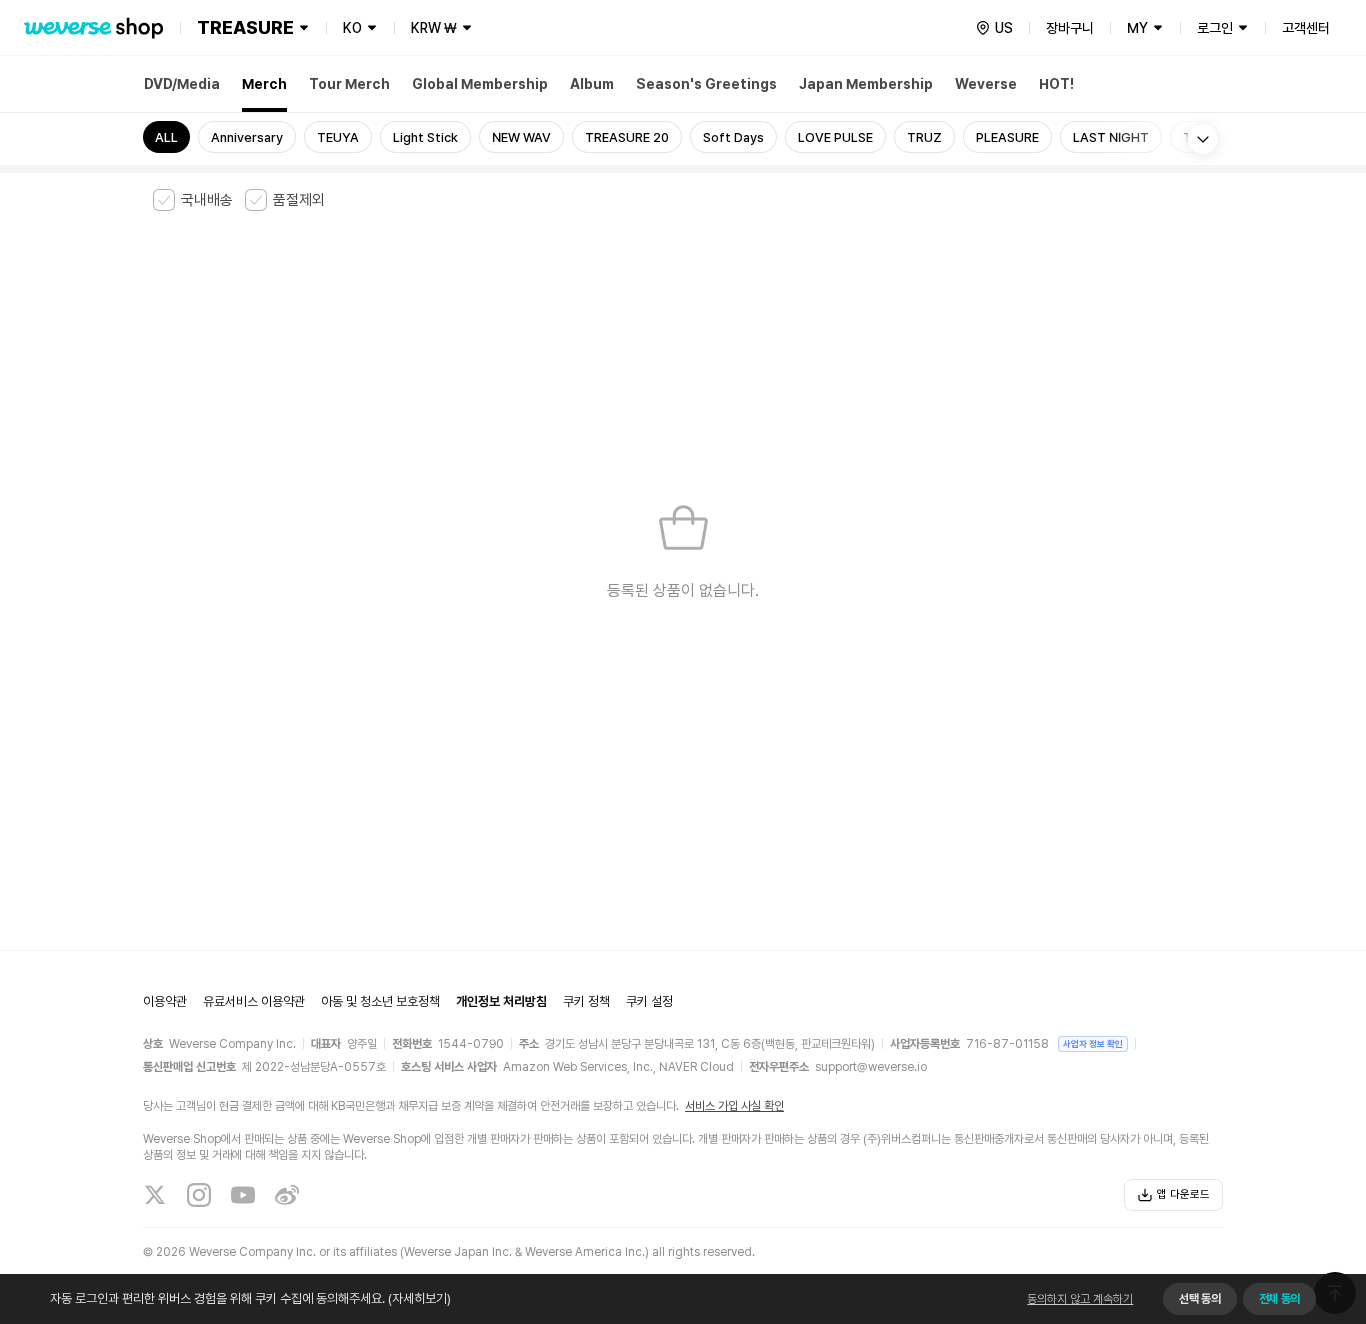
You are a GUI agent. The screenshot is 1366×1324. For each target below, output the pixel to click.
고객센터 (1306, 28)
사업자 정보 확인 (1093, 1043)
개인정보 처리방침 (501, 1001)
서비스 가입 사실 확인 (734, 1106)
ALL (166, 137)
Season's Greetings (706, 84)
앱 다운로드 (1183, 1194)
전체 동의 (1279, 1299)
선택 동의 (1199, 1299)
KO (352, 28)
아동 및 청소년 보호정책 (380, 1001)
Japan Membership (866, 84)
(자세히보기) (419, 1298)
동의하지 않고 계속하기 (1080, 1299)
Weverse (986, 84)
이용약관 (165, 1001)
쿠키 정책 (586, 1001)
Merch (264, 84)
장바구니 (1070, 28)
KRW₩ (434, 28)
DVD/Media (182, 84)
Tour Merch (349, 84)
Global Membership (480, 84)
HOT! (1056, 84)
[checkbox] (193, 200)
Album (592, 84)
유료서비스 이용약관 (254, 1001)
